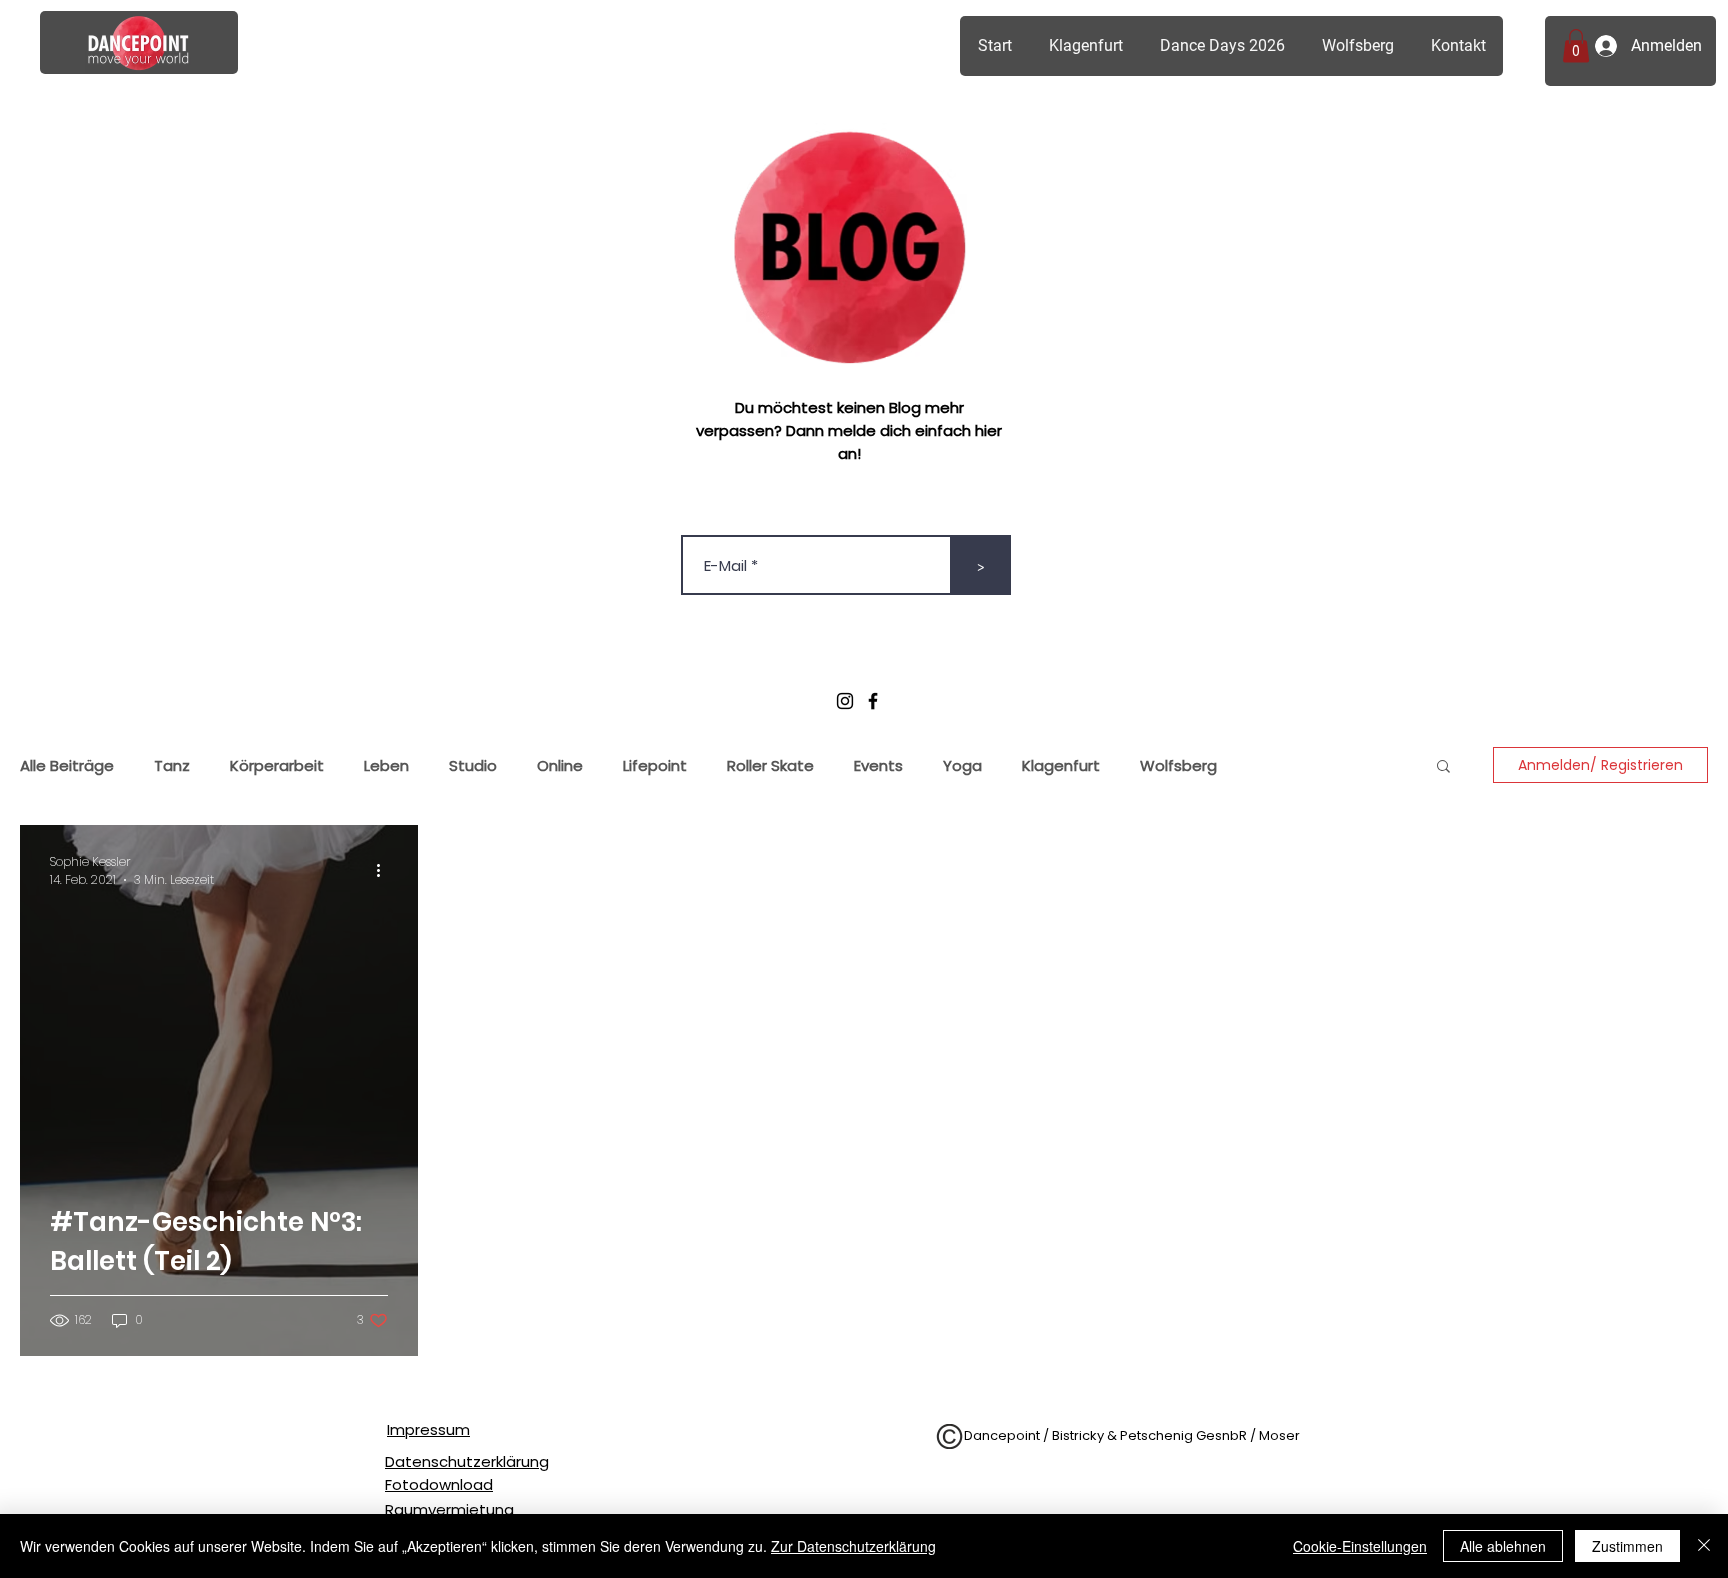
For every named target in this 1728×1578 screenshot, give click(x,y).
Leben (386, 765)
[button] (1576, 45)
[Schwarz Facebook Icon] (873, 701)
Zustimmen (1627, 1546)
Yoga (962, 765)
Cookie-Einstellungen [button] (1360, 1546)
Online (560, 765)
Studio (473, 765)
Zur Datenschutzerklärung (853, 1546)
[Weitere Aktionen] (385, 871)
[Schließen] (1704, 1546)
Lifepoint (655, 765)
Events (878, 765)
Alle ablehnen (1503, 1546)
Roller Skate (770, 765)
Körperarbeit (277, 765)
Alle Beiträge (67, 765)
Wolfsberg (1178, 765)
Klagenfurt (1061, 765)
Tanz (172, 765)
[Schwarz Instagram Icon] (845, 701)
